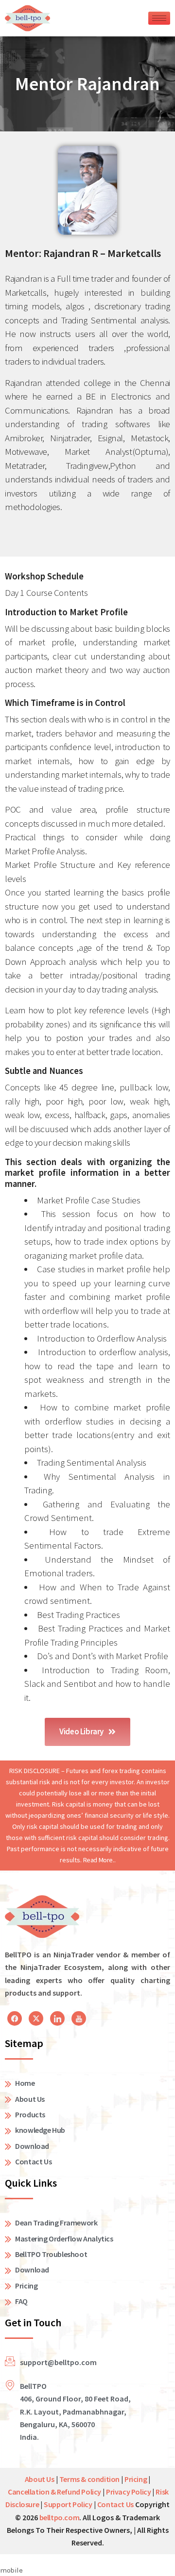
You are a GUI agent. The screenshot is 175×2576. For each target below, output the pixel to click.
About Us (40, 2479)
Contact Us (115, 2504)
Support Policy (68, 2504)
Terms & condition (89, 2479)
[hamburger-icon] (159, 18)
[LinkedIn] (15, 2018)
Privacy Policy (128, 2492)
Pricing (136, 2479)
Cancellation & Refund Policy (54, 2492)
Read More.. (99, 1860)
